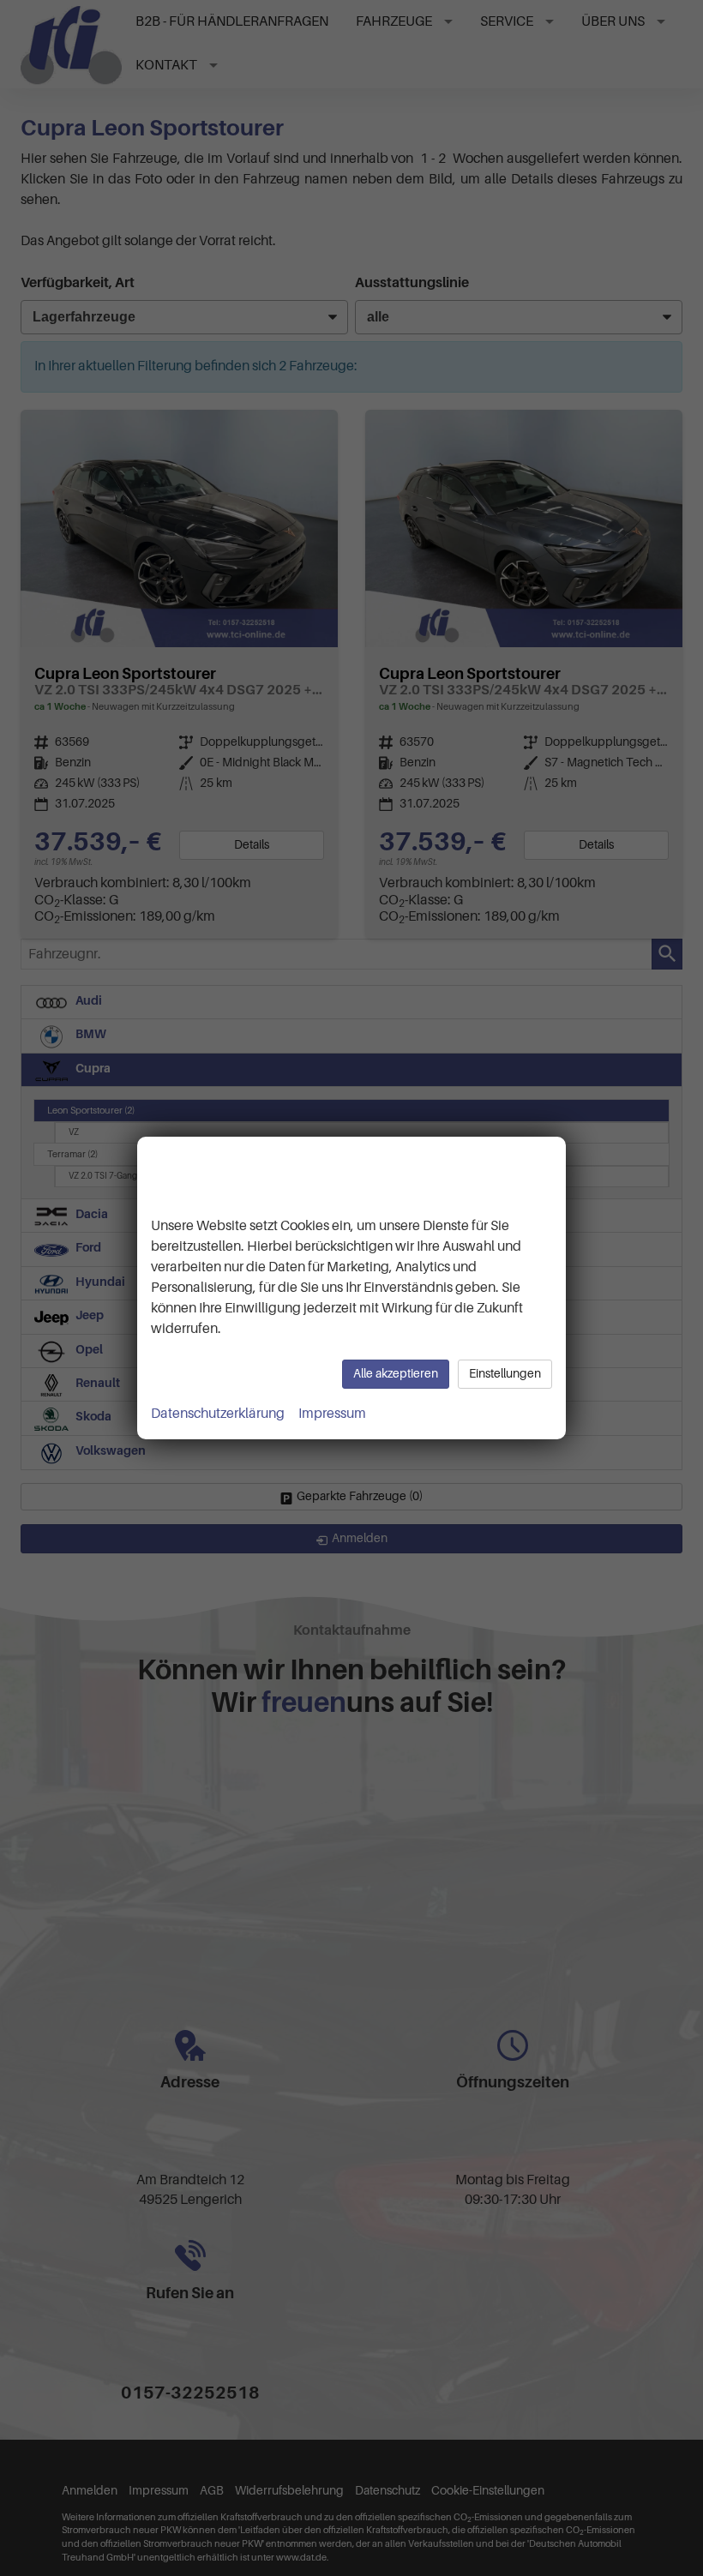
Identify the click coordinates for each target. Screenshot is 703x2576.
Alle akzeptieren (396, 1374)
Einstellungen (505, 1374)
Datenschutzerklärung (218, 1414)
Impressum (332, 1414)
